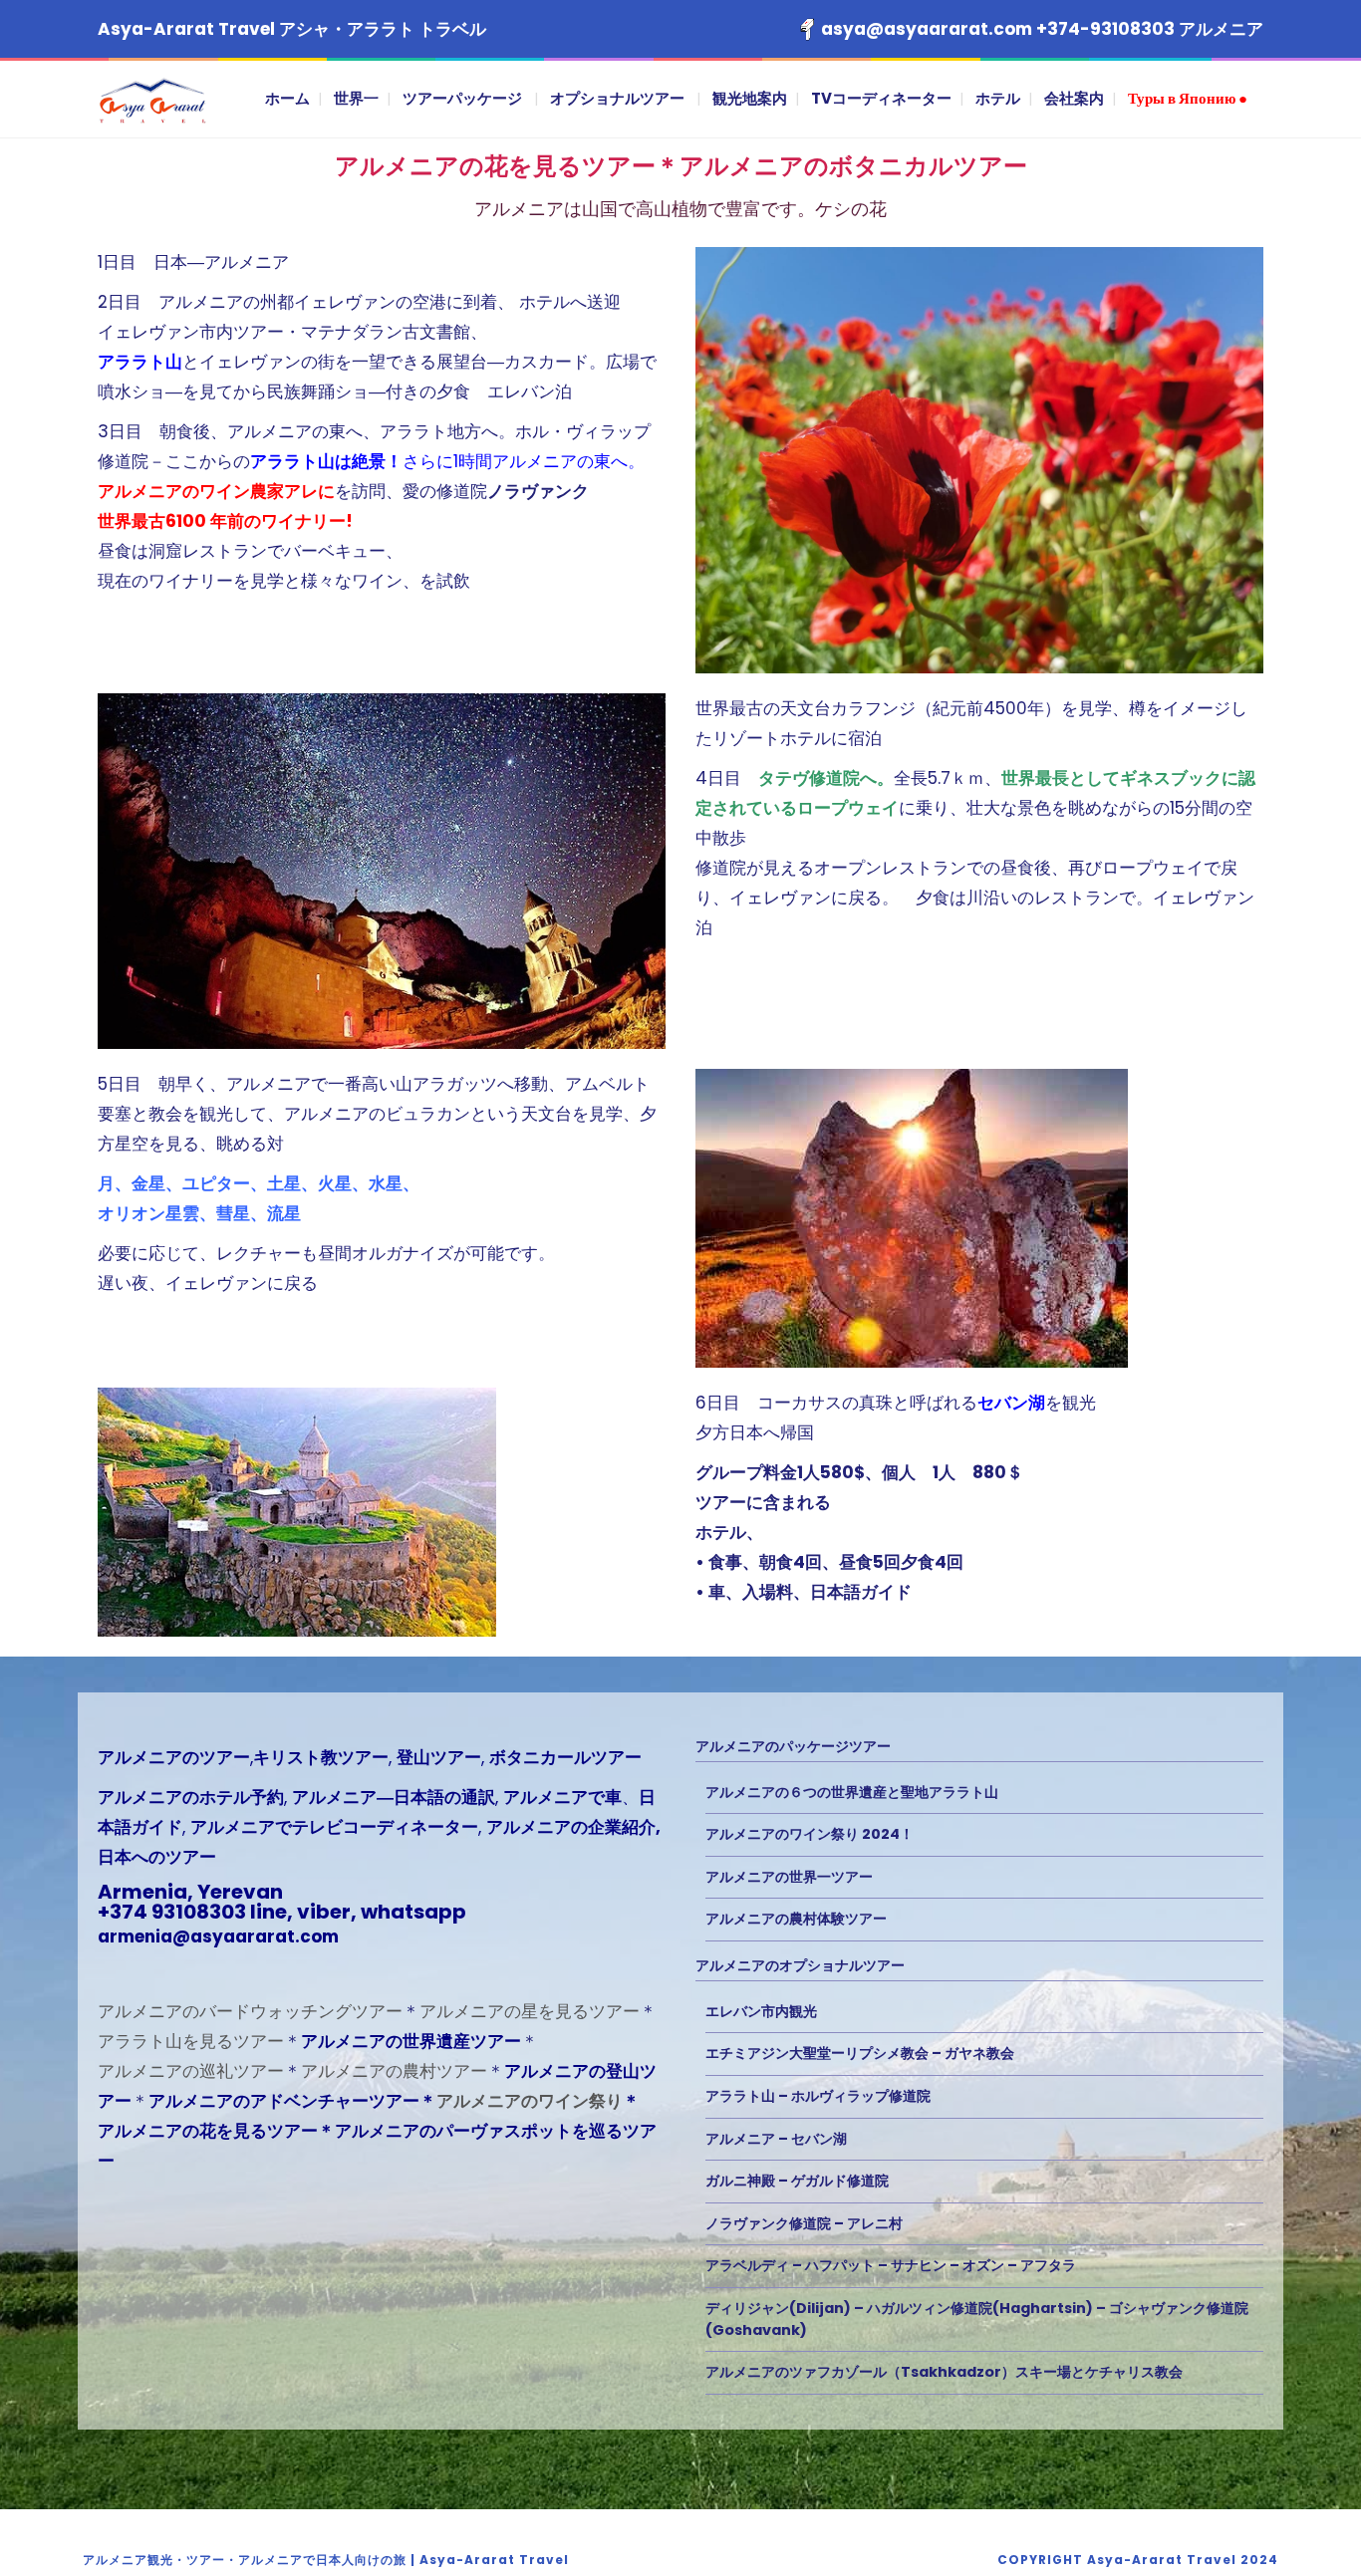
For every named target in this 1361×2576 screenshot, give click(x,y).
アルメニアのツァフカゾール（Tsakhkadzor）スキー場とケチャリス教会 (944, 2372)
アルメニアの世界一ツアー (789, 1877)
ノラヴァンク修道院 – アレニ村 (804, 2223)
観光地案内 (750, 98)
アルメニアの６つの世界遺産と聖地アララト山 (852, 1792)
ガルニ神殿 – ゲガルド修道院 (797, 2181)
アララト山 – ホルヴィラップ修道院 (818, 2096)
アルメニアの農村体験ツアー (796, 1919)
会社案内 (1074, 98)
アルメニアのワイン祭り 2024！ (810, 1834)
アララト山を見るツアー (191, 2041)
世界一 (356, 98)
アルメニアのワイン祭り (530, 2101)
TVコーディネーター (881, 98)
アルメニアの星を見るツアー (530, 2011)
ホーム (287, 98)
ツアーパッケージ (462, 98)
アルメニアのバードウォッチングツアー (250, 2011)
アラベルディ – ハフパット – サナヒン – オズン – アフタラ (891, 2265)
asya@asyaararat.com (927, 29)
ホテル (998, 98)
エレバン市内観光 (761, 2011)
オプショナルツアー (617, 98)
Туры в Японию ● (1188, 98)
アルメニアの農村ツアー (394, 2071)
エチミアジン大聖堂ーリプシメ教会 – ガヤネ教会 (860, 2053)
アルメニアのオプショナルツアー (800, 1965)
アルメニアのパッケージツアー (793, 1746)
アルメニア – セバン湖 (776, 2139)
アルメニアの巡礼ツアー (191, 2071)
